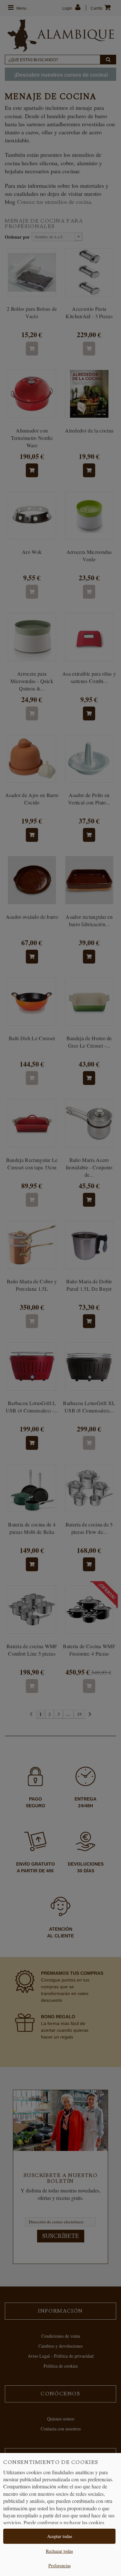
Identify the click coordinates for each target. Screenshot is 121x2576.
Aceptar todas (60, 2536)
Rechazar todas (59, 2551)
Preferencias (60, 2566)
